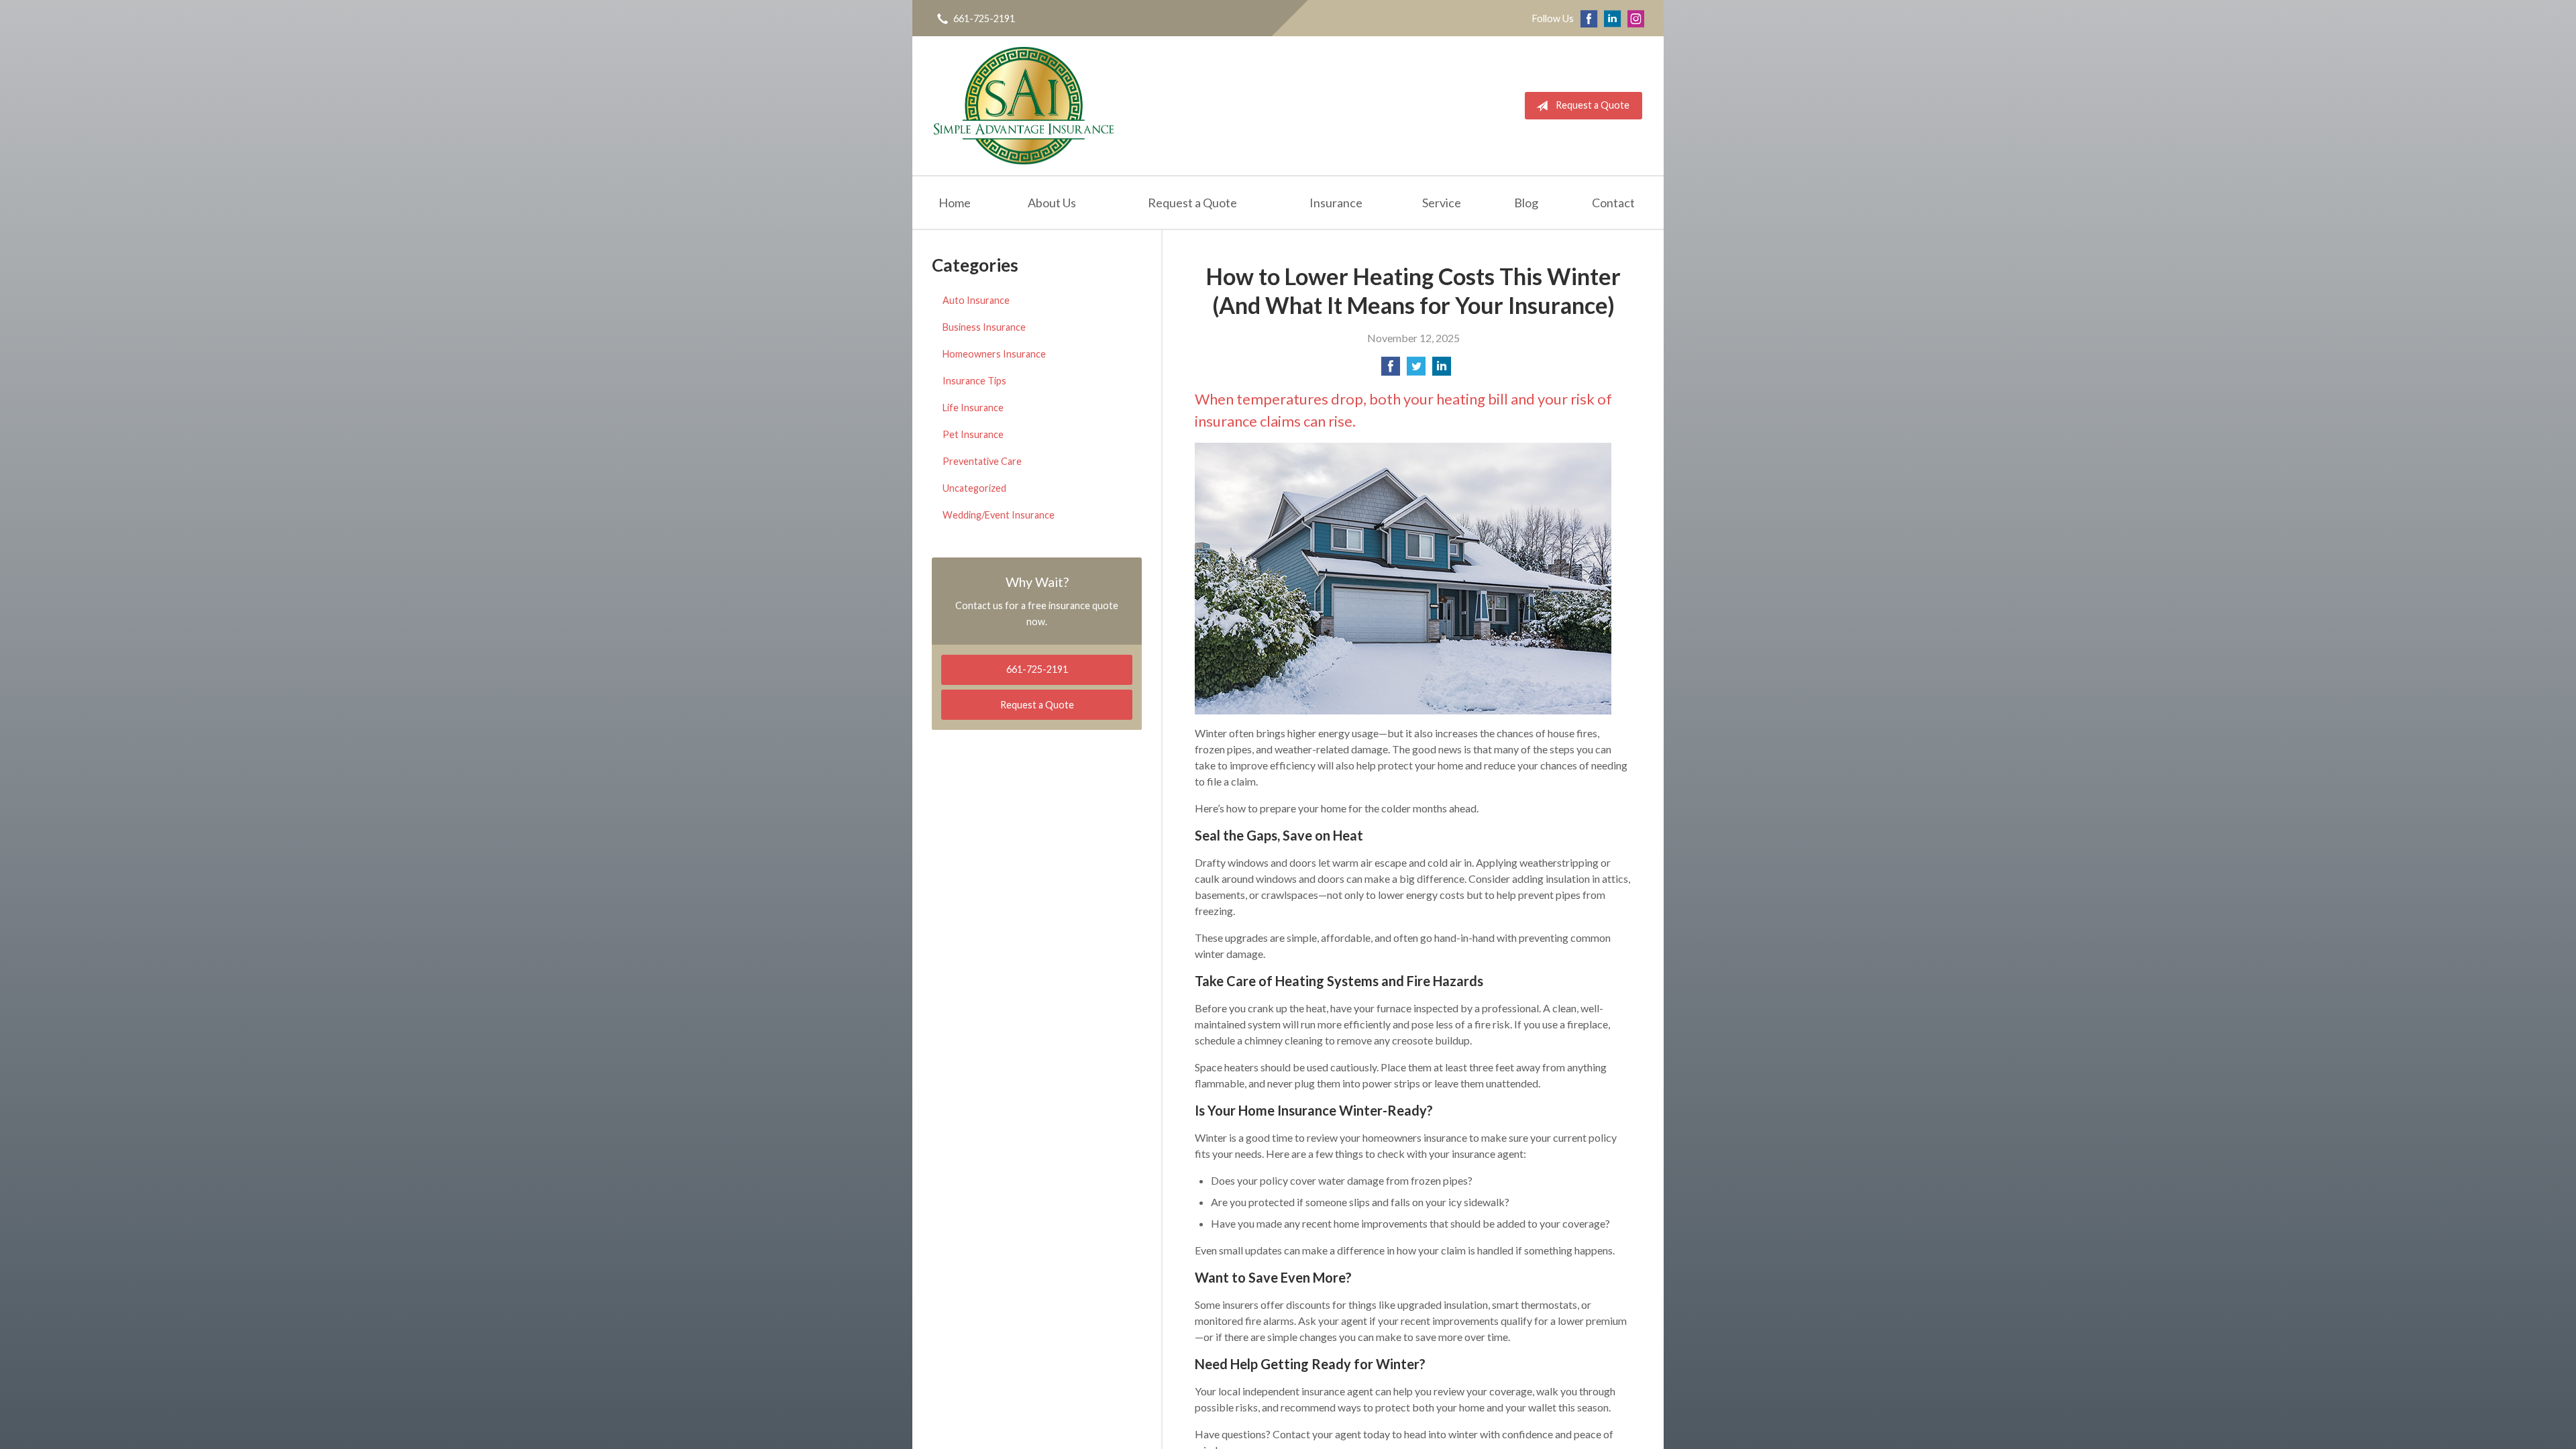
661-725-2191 (984, 18)
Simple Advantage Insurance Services (1024, 106)
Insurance (1336, 203)
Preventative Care (982, 461)
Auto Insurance (976, 300)
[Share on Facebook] (1391, 370)
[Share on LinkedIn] (1442, 370)
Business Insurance (984, 327)
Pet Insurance (973, 434)
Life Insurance (973, 408)
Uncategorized (974, 488)
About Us (1052, 203)
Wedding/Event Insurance (999, 515)
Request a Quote (1593, 105)
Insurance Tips (974, 381)
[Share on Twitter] (1416, 370)
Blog (1526, 203)
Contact (1613, 203)
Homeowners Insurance (994, 354)
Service (1442, 203)
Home (955, 203)
